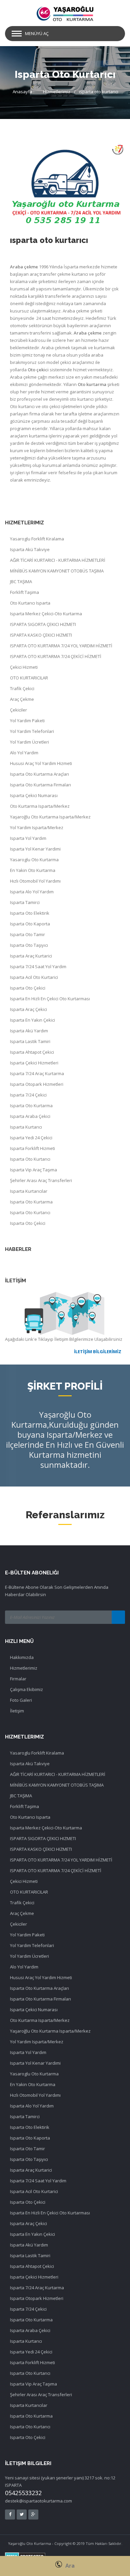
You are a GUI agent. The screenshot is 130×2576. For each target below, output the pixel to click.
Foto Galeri (21, 1700)
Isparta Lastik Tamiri (30, 1041)
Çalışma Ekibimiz (26, 1689)
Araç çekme (22, 699)
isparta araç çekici (28, 1009)
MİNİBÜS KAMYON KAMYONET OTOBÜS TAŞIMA (57, 571)
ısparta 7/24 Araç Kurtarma (37, 1073)
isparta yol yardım (28, 838)
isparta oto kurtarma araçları (39, 774)
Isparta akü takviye (30, 549)
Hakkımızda (22, 1657)
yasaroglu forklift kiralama (37, 539)
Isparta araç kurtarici (31, 956)
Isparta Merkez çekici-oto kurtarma (46, 614)
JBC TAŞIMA (21, 582)
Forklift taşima (24, 592)
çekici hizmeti (24, 667)
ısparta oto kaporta (30, 924)
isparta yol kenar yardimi (35, 849)
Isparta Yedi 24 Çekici (31, 1138)
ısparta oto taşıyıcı (29, 945)
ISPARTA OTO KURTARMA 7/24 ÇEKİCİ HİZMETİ (56, 656)
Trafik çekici (22, 688)
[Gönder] (118, 1617)
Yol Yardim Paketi (27, 721)
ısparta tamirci (25, 902)
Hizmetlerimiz (57, 92)
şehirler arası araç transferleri (41, 1180)
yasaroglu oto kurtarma (34, 860)
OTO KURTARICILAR (29, 678)
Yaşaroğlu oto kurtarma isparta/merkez (50, 817)
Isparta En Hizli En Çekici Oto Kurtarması (50, 999)
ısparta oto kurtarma (31, 1202)
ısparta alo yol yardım (32, 892)
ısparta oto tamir (27, 934)
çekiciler (18, 710)
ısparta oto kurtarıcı (99, 92)
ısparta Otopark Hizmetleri (37, 1084)
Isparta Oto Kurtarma (31, 1106)
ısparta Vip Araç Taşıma (33, 1170)
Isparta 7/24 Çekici (28, 1095)
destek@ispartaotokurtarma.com (38, 2501)
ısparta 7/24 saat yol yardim (38, 967)
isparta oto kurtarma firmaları (40, 785)
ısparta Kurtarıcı (26, 1127)
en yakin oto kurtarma (33, 870)
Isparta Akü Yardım (29, 1031)
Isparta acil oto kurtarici (34, 977)
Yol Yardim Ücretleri (29, 742)
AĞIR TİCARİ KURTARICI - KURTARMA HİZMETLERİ (58, 560)
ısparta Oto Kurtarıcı (30, 1159)
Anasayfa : (23, 92)
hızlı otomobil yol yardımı (35, 881)
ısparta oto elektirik (30, 913)
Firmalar (18, 1679)
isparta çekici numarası (34, 795)
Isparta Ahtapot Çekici (32, 1052)
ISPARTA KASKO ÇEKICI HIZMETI (41, 635)
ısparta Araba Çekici (30, 1116)
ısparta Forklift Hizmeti (32, 1148)
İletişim (17, 1711)
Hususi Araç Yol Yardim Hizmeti (41, 763)
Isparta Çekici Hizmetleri (34, 1063)
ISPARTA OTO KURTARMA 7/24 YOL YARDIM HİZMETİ (61, 646)
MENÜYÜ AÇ (37, 33)
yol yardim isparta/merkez (37, 827)
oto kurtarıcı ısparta (30, 603)
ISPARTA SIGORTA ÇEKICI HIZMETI (43, 624)
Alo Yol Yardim (24, 753)
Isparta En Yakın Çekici (32, 1020)
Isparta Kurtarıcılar (29, 1191)
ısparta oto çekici (28, 988)
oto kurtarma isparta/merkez (40, 806)
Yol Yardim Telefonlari (32, 731)
